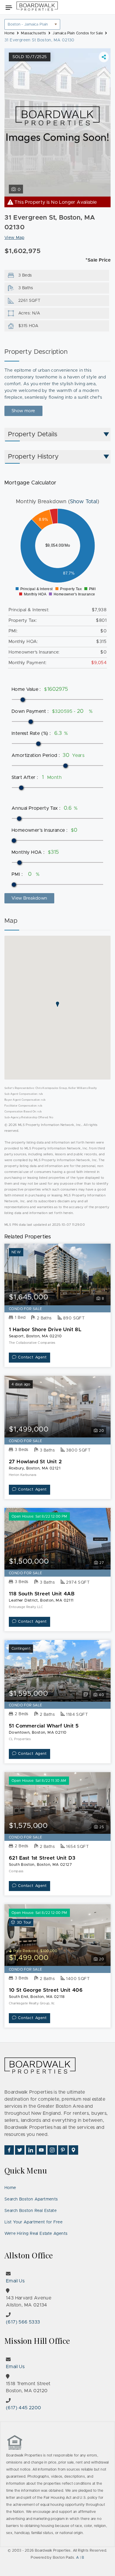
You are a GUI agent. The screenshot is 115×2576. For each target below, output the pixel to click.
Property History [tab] (33, 457)
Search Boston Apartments (31, 2199)
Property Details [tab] (33, 435)
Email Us (15, 2281)
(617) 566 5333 (23, 2322)
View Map (14, 238)
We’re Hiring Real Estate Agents (36, 2234)
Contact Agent (32, 1357)
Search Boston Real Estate (31, 2211)
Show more (23, 411)
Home (10, 2188)
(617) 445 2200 (24, 2408)
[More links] (104, 57)
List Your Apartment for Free (33, 2222)
